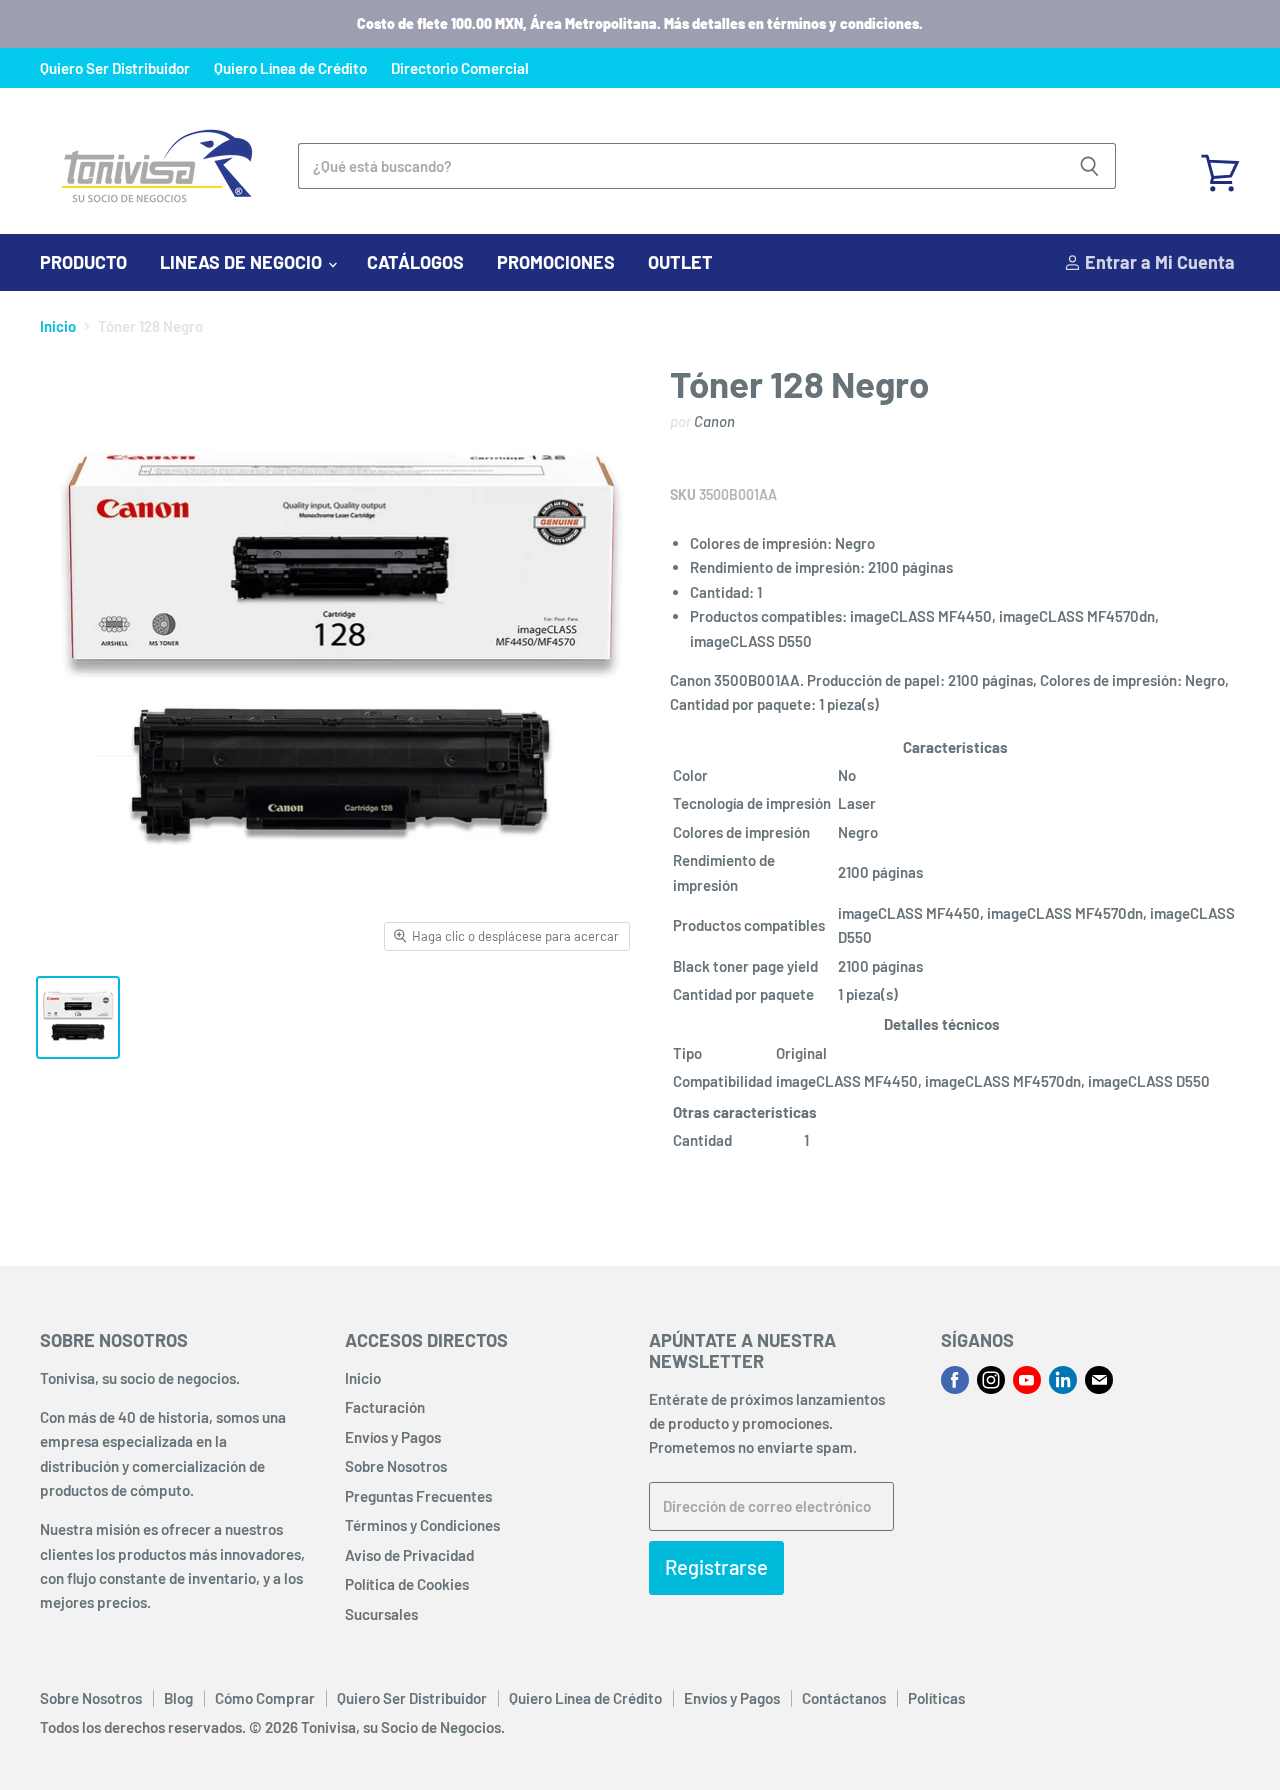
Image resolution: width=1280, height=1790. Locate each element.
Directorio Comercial (460, 68)
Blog (178, 1698)
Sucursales (381, 1614)
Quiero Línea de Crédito (290, 68)
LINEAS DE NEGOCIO (243, 262)
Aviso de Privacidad (409, 1555)
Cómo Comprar (265, 1698)
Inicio (58, 326)
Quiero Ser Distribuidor (115, 68)
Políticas (936, 1698)
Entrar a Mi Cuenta (1158, 262)
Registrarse (716, 1567)
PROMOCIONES (556, 262)
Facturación (385, 1407)
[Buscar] (1089, 166)
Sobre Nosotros (396, 1466)
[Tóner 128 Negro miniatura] (78, 1017)
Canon (714, 421)
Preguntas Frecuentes (418, 1496)
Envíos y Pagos (393, 1437)
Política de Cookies (407, 1584)
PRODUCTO (83, 262)
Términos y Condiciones (422, 1525)
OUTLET (680, 262)
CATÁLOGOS (415, 262)
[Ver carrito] (1220, 166)
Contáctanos (844, 1698)
